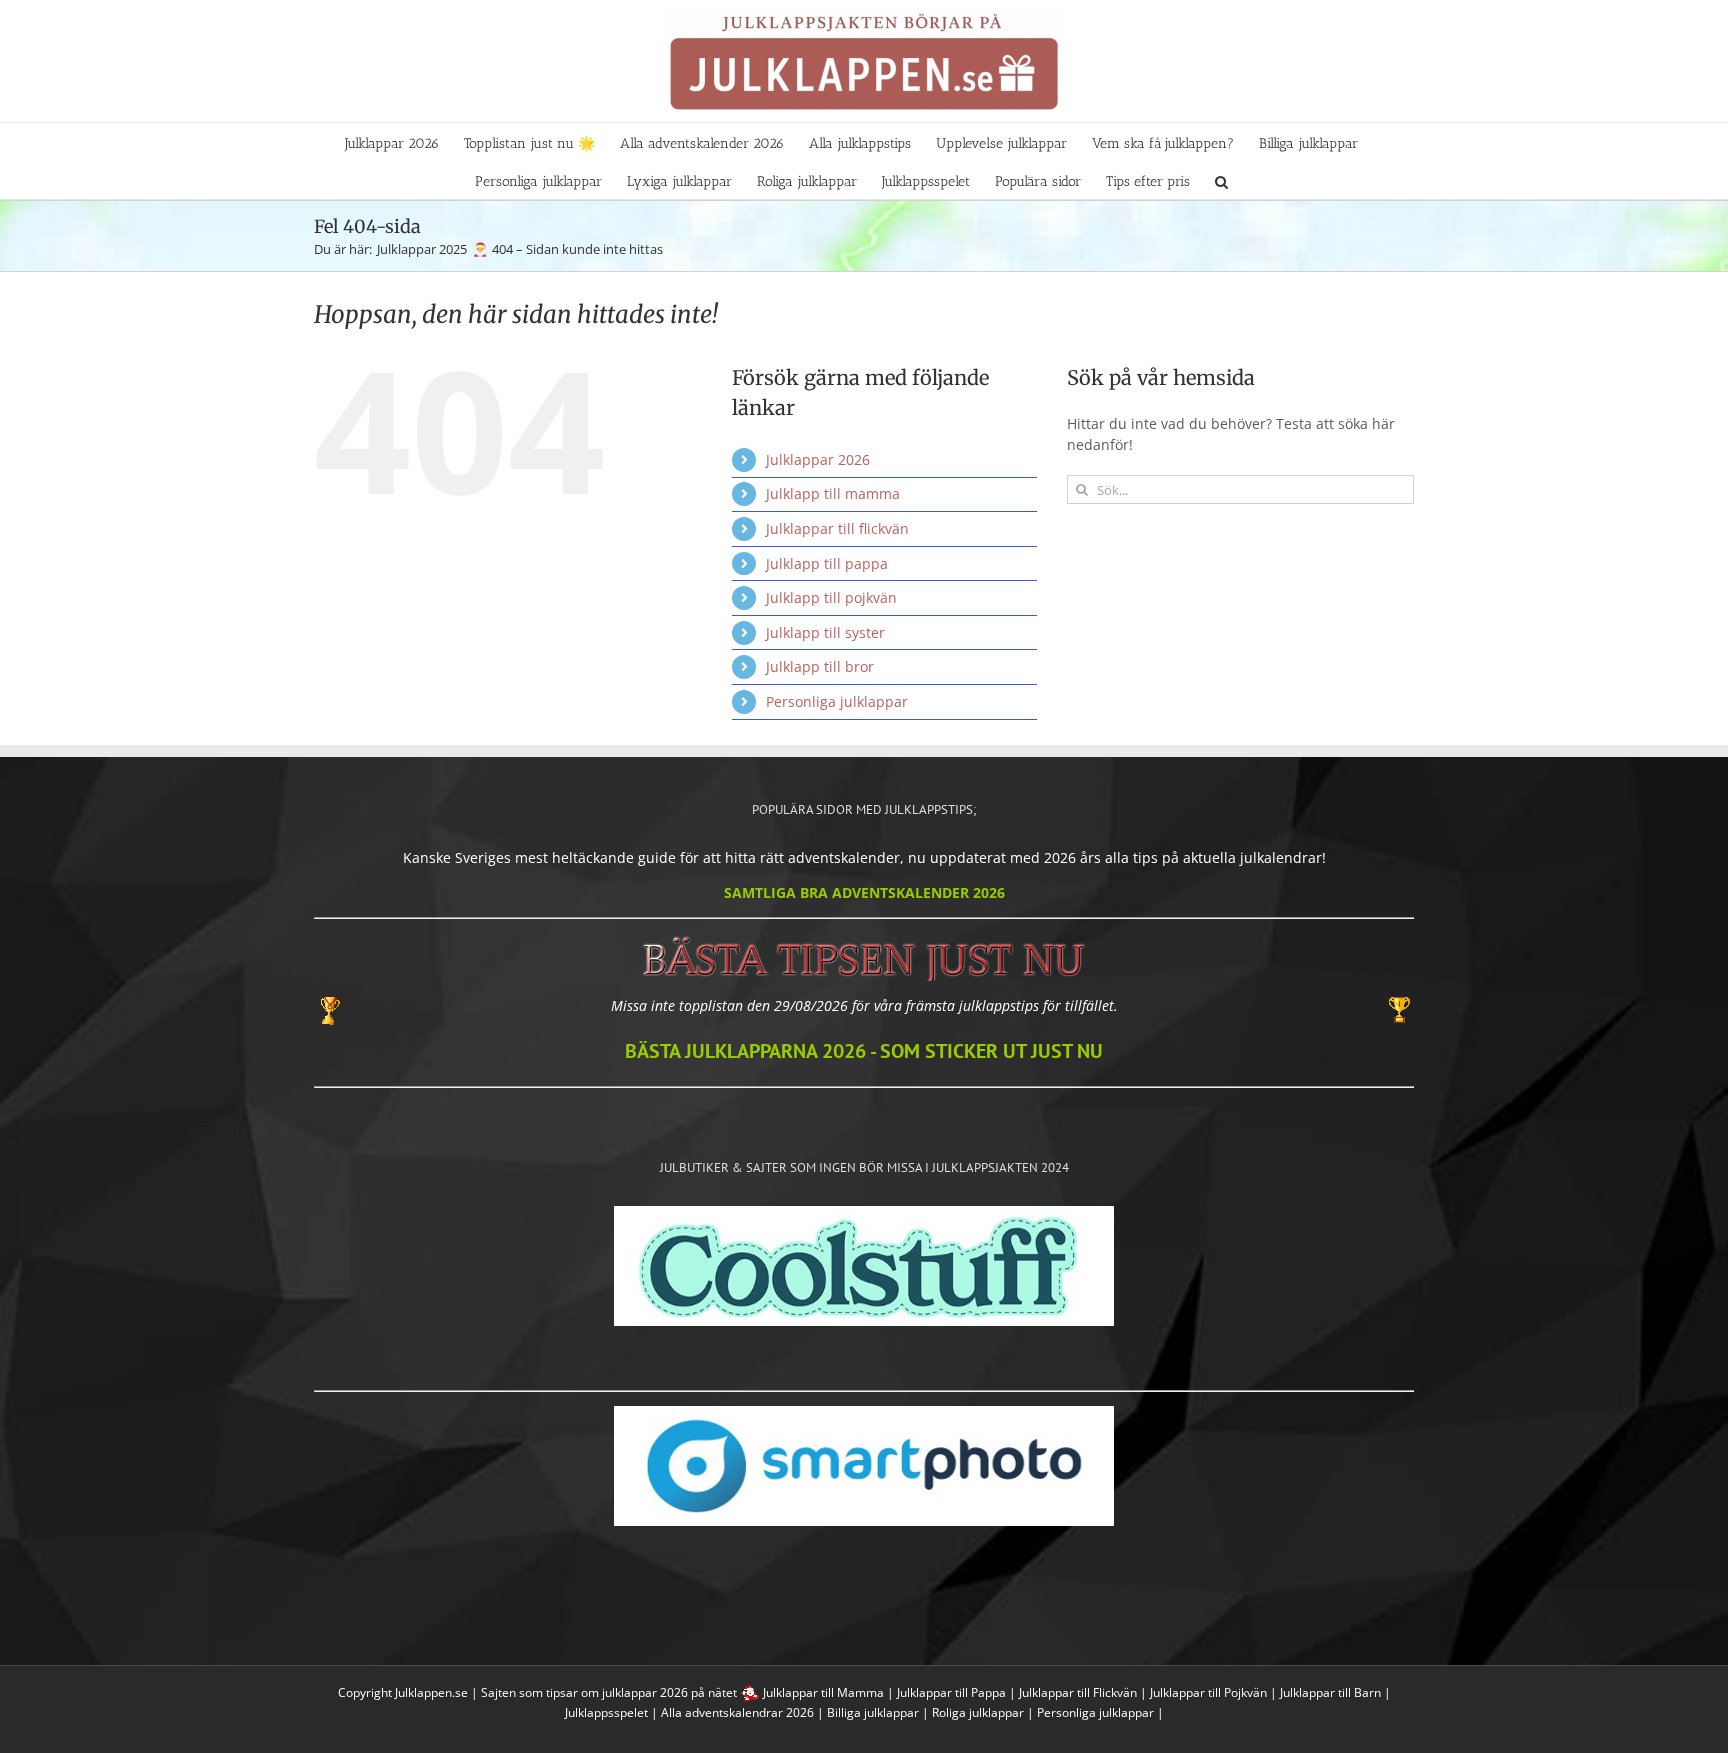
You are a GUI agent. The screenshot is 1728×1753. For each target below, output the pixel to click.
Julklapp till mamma (833, 493)
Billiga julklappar (873, 1712)
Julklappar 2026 (818, 459)
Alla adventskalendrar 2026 (737, 1712)
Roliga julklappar (978, 1712)
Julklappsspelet (606, 1712)
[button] (1221, 180)
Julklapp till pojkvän (831, 597)
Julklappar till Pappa (951, 1692)
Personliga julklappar (837, 701)
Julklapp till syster (825, 632)
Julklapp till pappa (827, 563)
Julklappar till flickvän (837, 528)
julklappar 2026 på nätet (669, 1692)
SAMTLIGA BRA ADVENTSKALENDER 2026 (864, 892)
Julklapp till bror (820, 666)
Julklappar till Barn (1330, 1692)
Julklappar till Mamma (823, 1692)
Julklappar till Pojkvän (1208, 1692)
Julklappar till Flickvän (1078, 1692)
